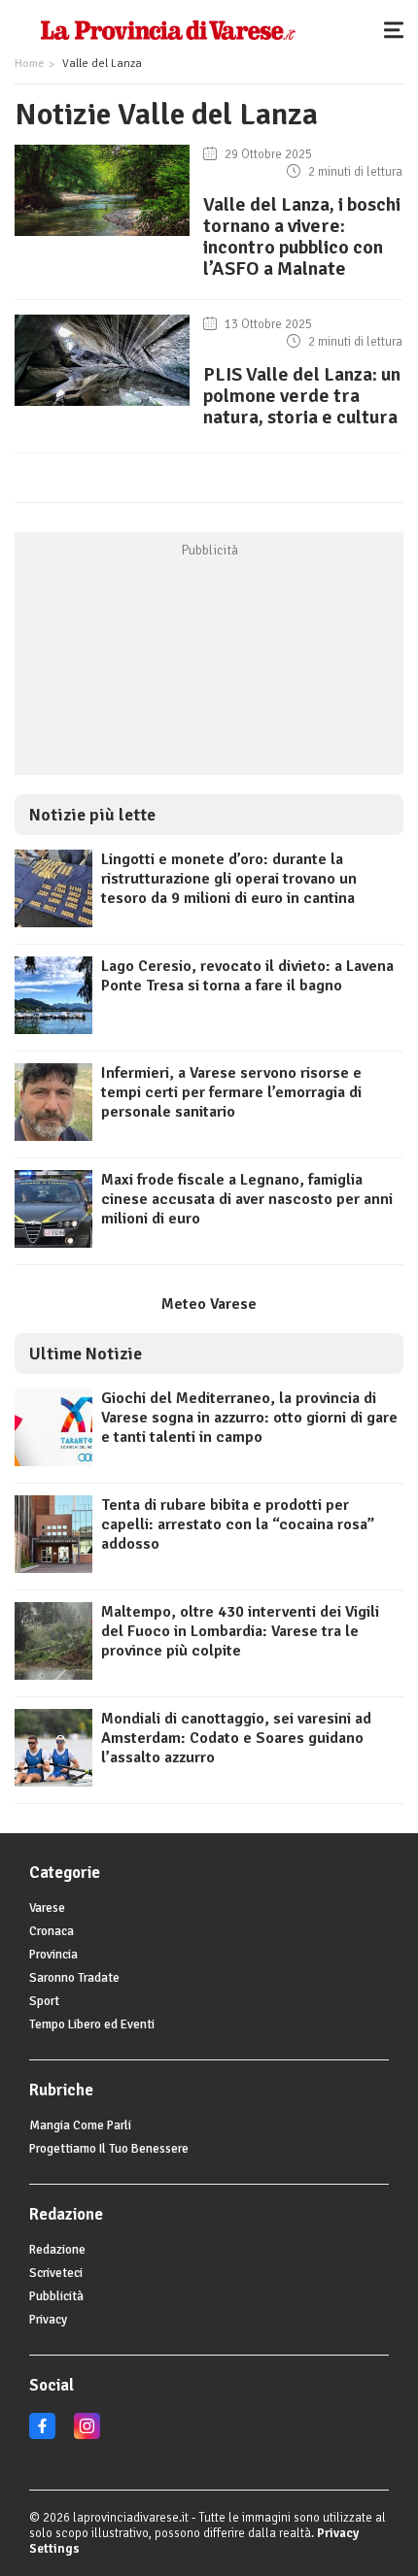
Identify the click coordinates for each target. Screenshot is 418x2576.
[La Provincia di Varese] (168, 29)
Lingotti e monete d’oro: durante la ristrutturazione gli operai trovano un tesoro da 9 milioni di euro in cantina (229, 879)
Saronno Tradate (74, 1978)
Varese (47, 1908)
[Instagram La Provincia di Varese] (87, 2435)
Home (29, 64)
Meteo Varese (209, 1304)
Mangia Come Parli (80, 2125)
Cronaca (52, 1931)
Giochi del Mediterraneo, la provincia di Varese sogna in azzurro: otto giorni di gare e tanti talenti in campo (249, 1418)
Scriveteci (56, 2273)
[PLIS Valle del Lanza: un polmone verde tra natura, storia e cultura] (102, 406)
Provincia (53, 1955)
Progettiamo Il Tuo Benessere (109, 2149)
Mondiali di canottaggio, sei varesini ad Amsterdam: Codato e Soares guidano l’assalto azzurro (236, 1738)
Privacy (48, 2320)
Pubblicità (56, 2296)
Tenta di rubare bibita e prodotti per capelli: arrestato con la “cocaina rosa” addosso (238, 1524)
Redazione (57, 2250)
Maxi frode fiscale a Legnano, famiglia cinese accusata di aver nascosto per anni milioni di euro (247, 1199)
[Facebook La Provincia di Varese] (42, 2435)
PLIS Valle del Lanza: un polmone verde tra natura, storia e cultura (302, 396)
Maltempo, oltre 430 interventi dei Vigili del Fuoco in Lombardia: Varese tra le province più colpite (240, 1631)
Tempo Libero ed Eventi (92, 2024)
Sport (44, 2001)
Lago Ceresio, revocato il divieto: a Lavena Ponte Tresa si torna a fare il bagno (247, 976)
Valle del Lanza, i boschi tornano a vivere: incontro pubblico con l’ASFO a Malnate (302, 236)
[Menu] (399, 29)
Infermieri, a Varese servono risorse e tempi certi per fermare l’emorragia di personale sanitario (231, 1092)
